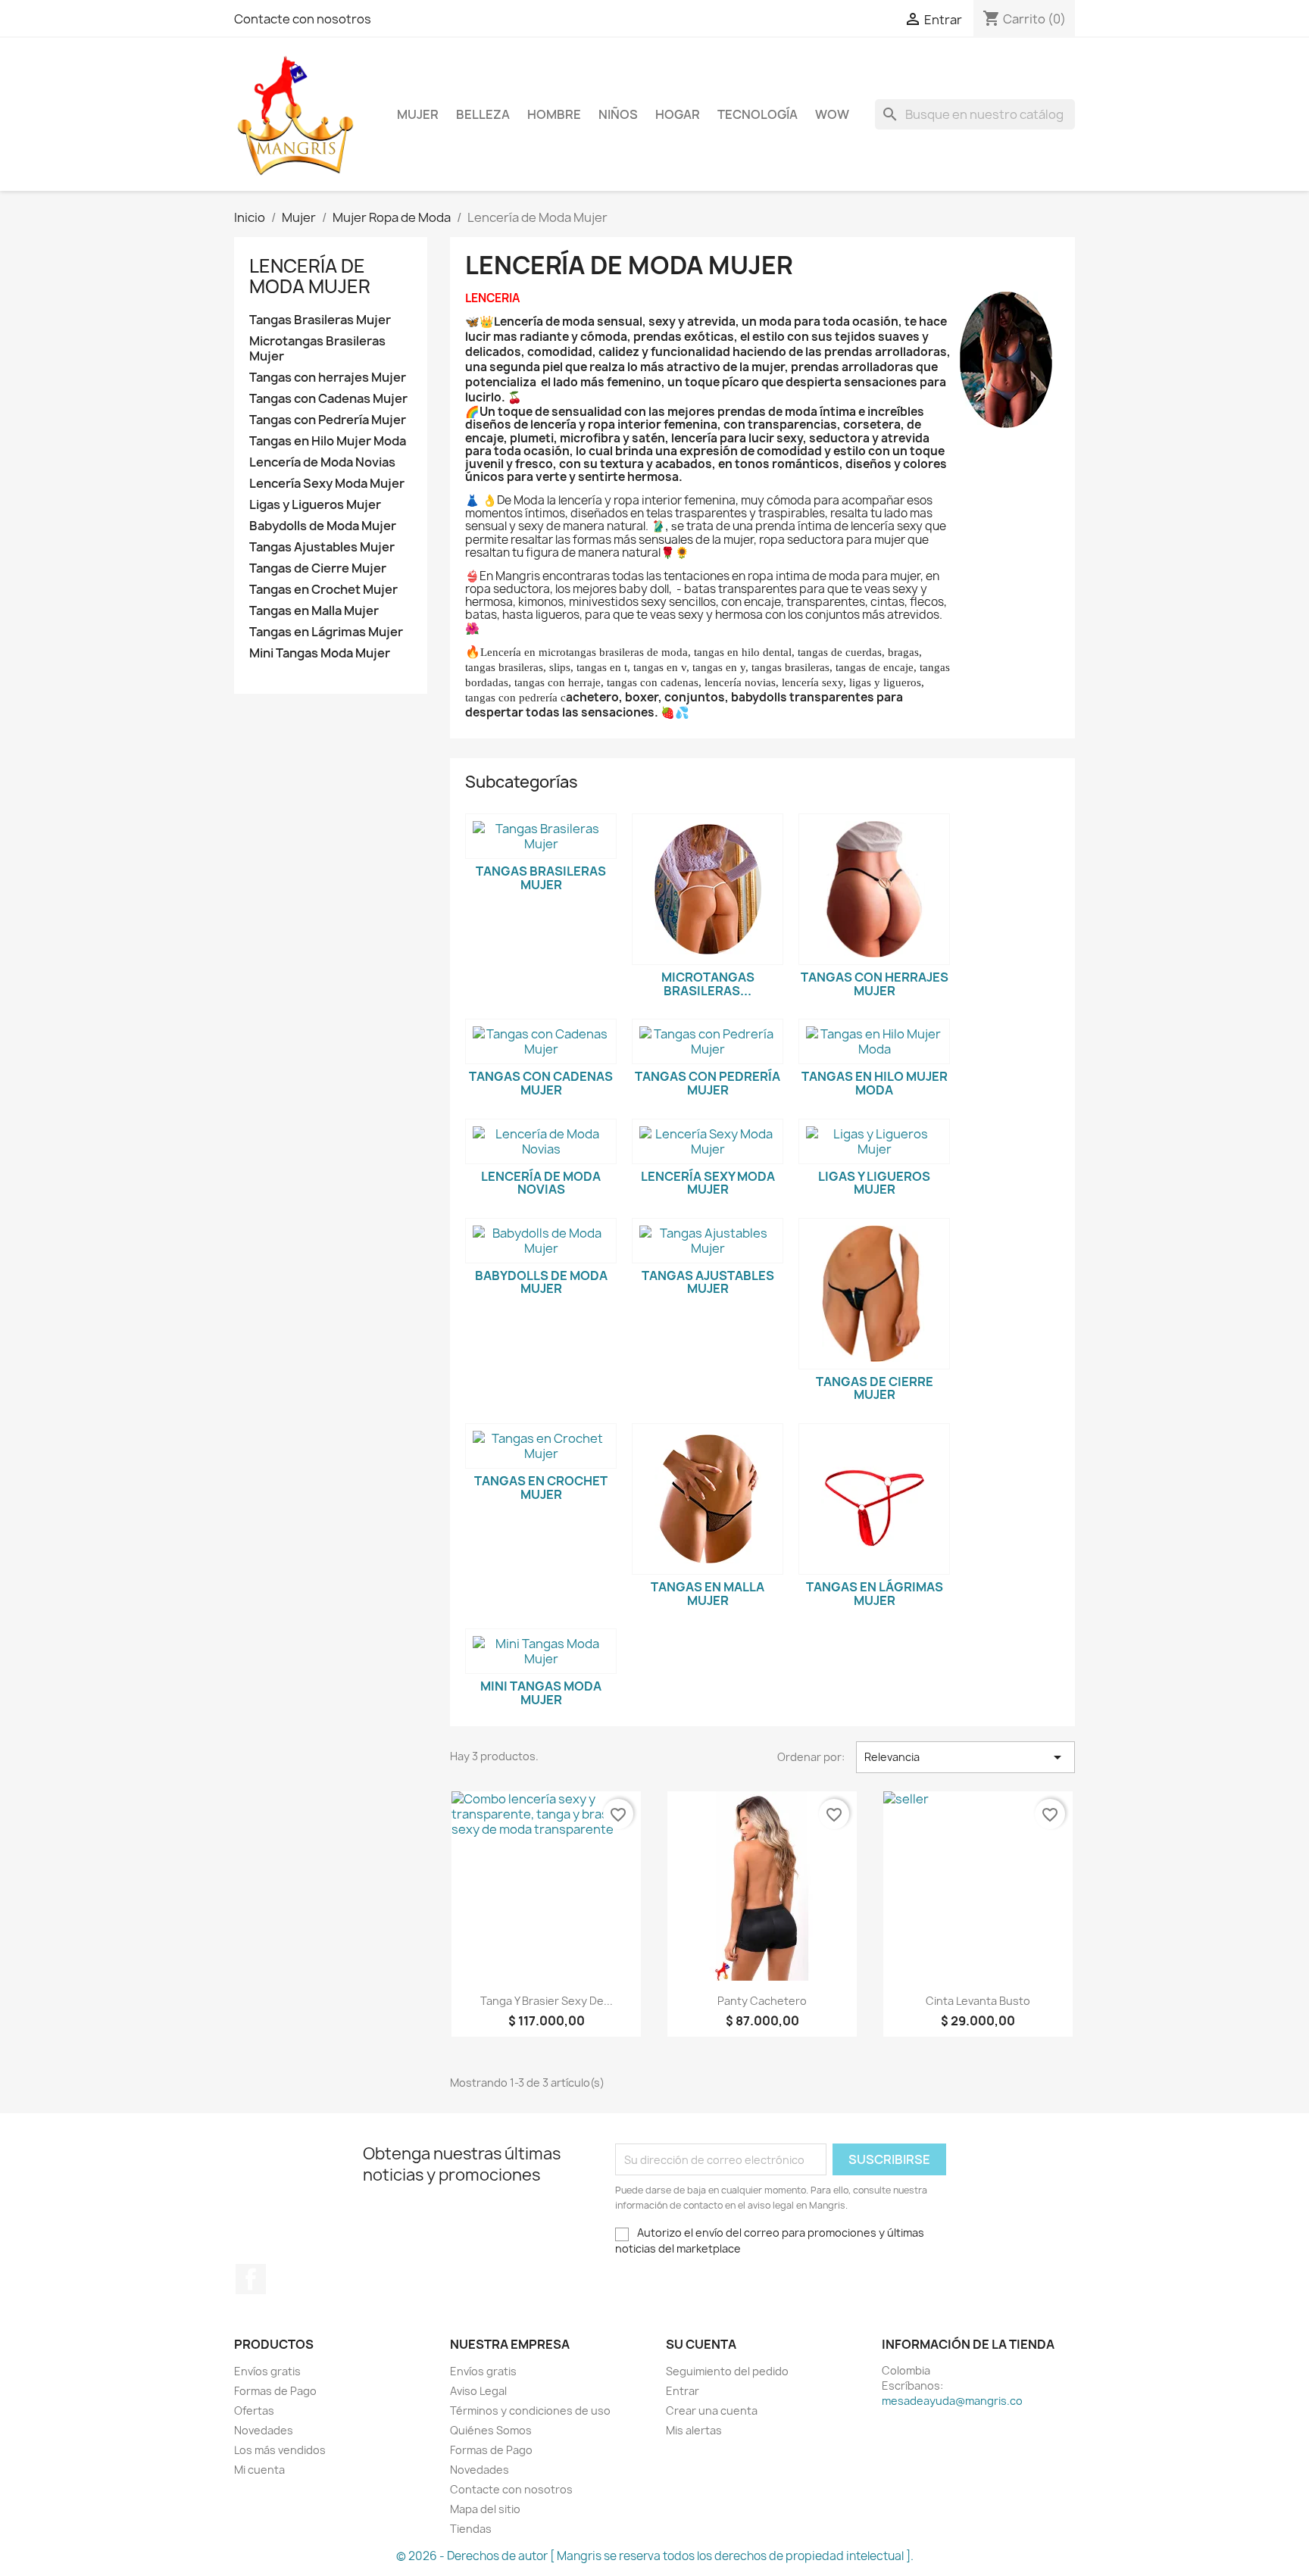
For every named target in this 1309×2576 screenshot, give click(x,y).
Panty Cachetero (762, 2001)
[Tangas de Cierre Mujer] (874, 1294)
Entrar (683, 2391)
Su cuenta (701, 2344)
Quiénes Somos (491, 2430)
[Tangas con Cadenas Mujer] (541, 1041)
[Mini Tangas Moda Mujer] (541, 1651)
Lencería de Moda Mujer (310, 276)
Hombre (554, 114)
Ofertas (254, 2411)
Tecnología (758, 114)
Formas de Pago (275, 2391)
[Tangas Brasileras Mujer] (541, 836)
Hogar (678, 114)
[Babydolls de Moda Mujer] (541, 1241)
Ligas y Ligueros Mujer (315, 505)
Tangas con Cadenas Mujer (328, 399)
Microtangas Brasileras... (708, 984)
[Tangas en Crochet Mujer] (541, 1446)
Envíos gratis (267, 2371)
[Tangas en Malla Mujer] (708, 1499)
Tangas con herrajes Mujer (328, 378)
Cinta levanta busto (978, 2001)
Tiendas (471, 2529)
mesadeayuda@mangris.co (952, 2401)
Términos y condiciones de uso (530, 2411)
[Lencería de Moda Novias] (541, 1141)
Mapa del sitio (485, 2509)
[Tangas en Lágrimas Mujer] (874, 1499)
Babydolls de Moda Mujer (323, 526)
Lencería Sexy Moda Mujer (327, 484)
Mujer (418, 114)
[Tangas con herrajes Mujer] (874, 889)
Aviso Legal (478, 2391)
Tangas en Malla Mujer (314, 611)
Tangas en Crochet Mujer (323, 590)
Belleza (483, 114)
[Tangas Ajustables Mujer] (708, 1241)
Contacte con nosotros (303, 19)
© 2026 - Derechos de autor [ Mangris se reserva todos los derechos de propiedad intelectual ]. (655, 2556)
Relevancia (965, 1757)
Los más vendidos (280, 2450)
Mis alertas (694, 2430)
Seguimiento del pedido (727, 2371)
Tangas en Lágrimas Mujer (326, 632)
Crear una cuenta (712, 2411)
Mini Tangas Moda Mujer (320, 653)
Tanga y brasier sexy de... (547, 2001)
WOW (832, 114)
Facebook (251, 2279)
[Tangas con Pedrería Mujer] (708, 1041)
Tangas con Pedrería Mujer (328, 420)
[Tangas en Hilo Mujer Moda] (874, 1041)
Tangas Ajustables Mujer (322, 547)
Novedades (264, 2430)
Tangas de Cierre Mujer (318, 568)
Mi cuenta (259, 2470)
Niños (618, 114)
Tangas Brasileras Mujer (320, 320)
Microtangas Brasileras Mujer (317, 349)
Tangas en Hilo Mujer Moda (328, 441)
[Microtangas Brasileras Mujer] (708, 889)
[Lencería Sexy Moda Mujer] (708, 1141)
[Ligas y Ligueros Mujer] (874, 1141)
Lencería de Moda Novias (322, 462)
